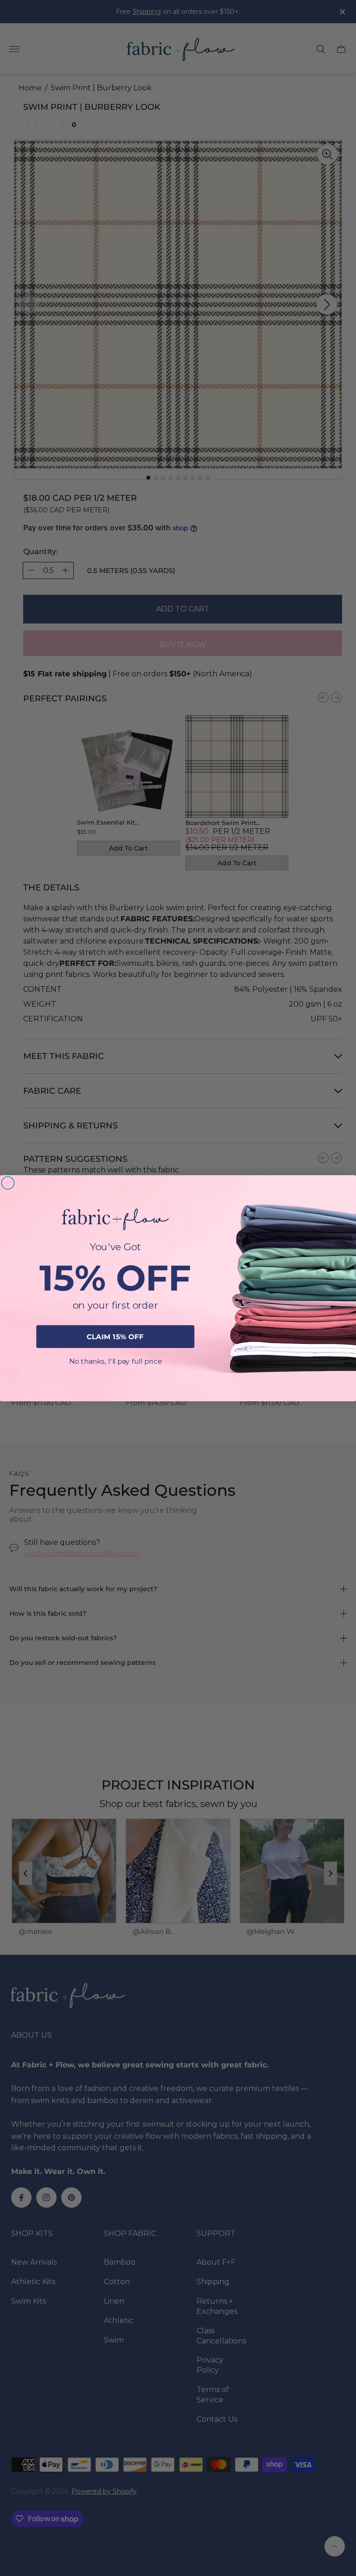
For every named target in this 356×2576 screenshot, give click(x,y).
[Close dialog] (8, 1183)
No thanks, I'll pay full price (115, 1361)
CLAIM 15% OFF (115, 1336)
